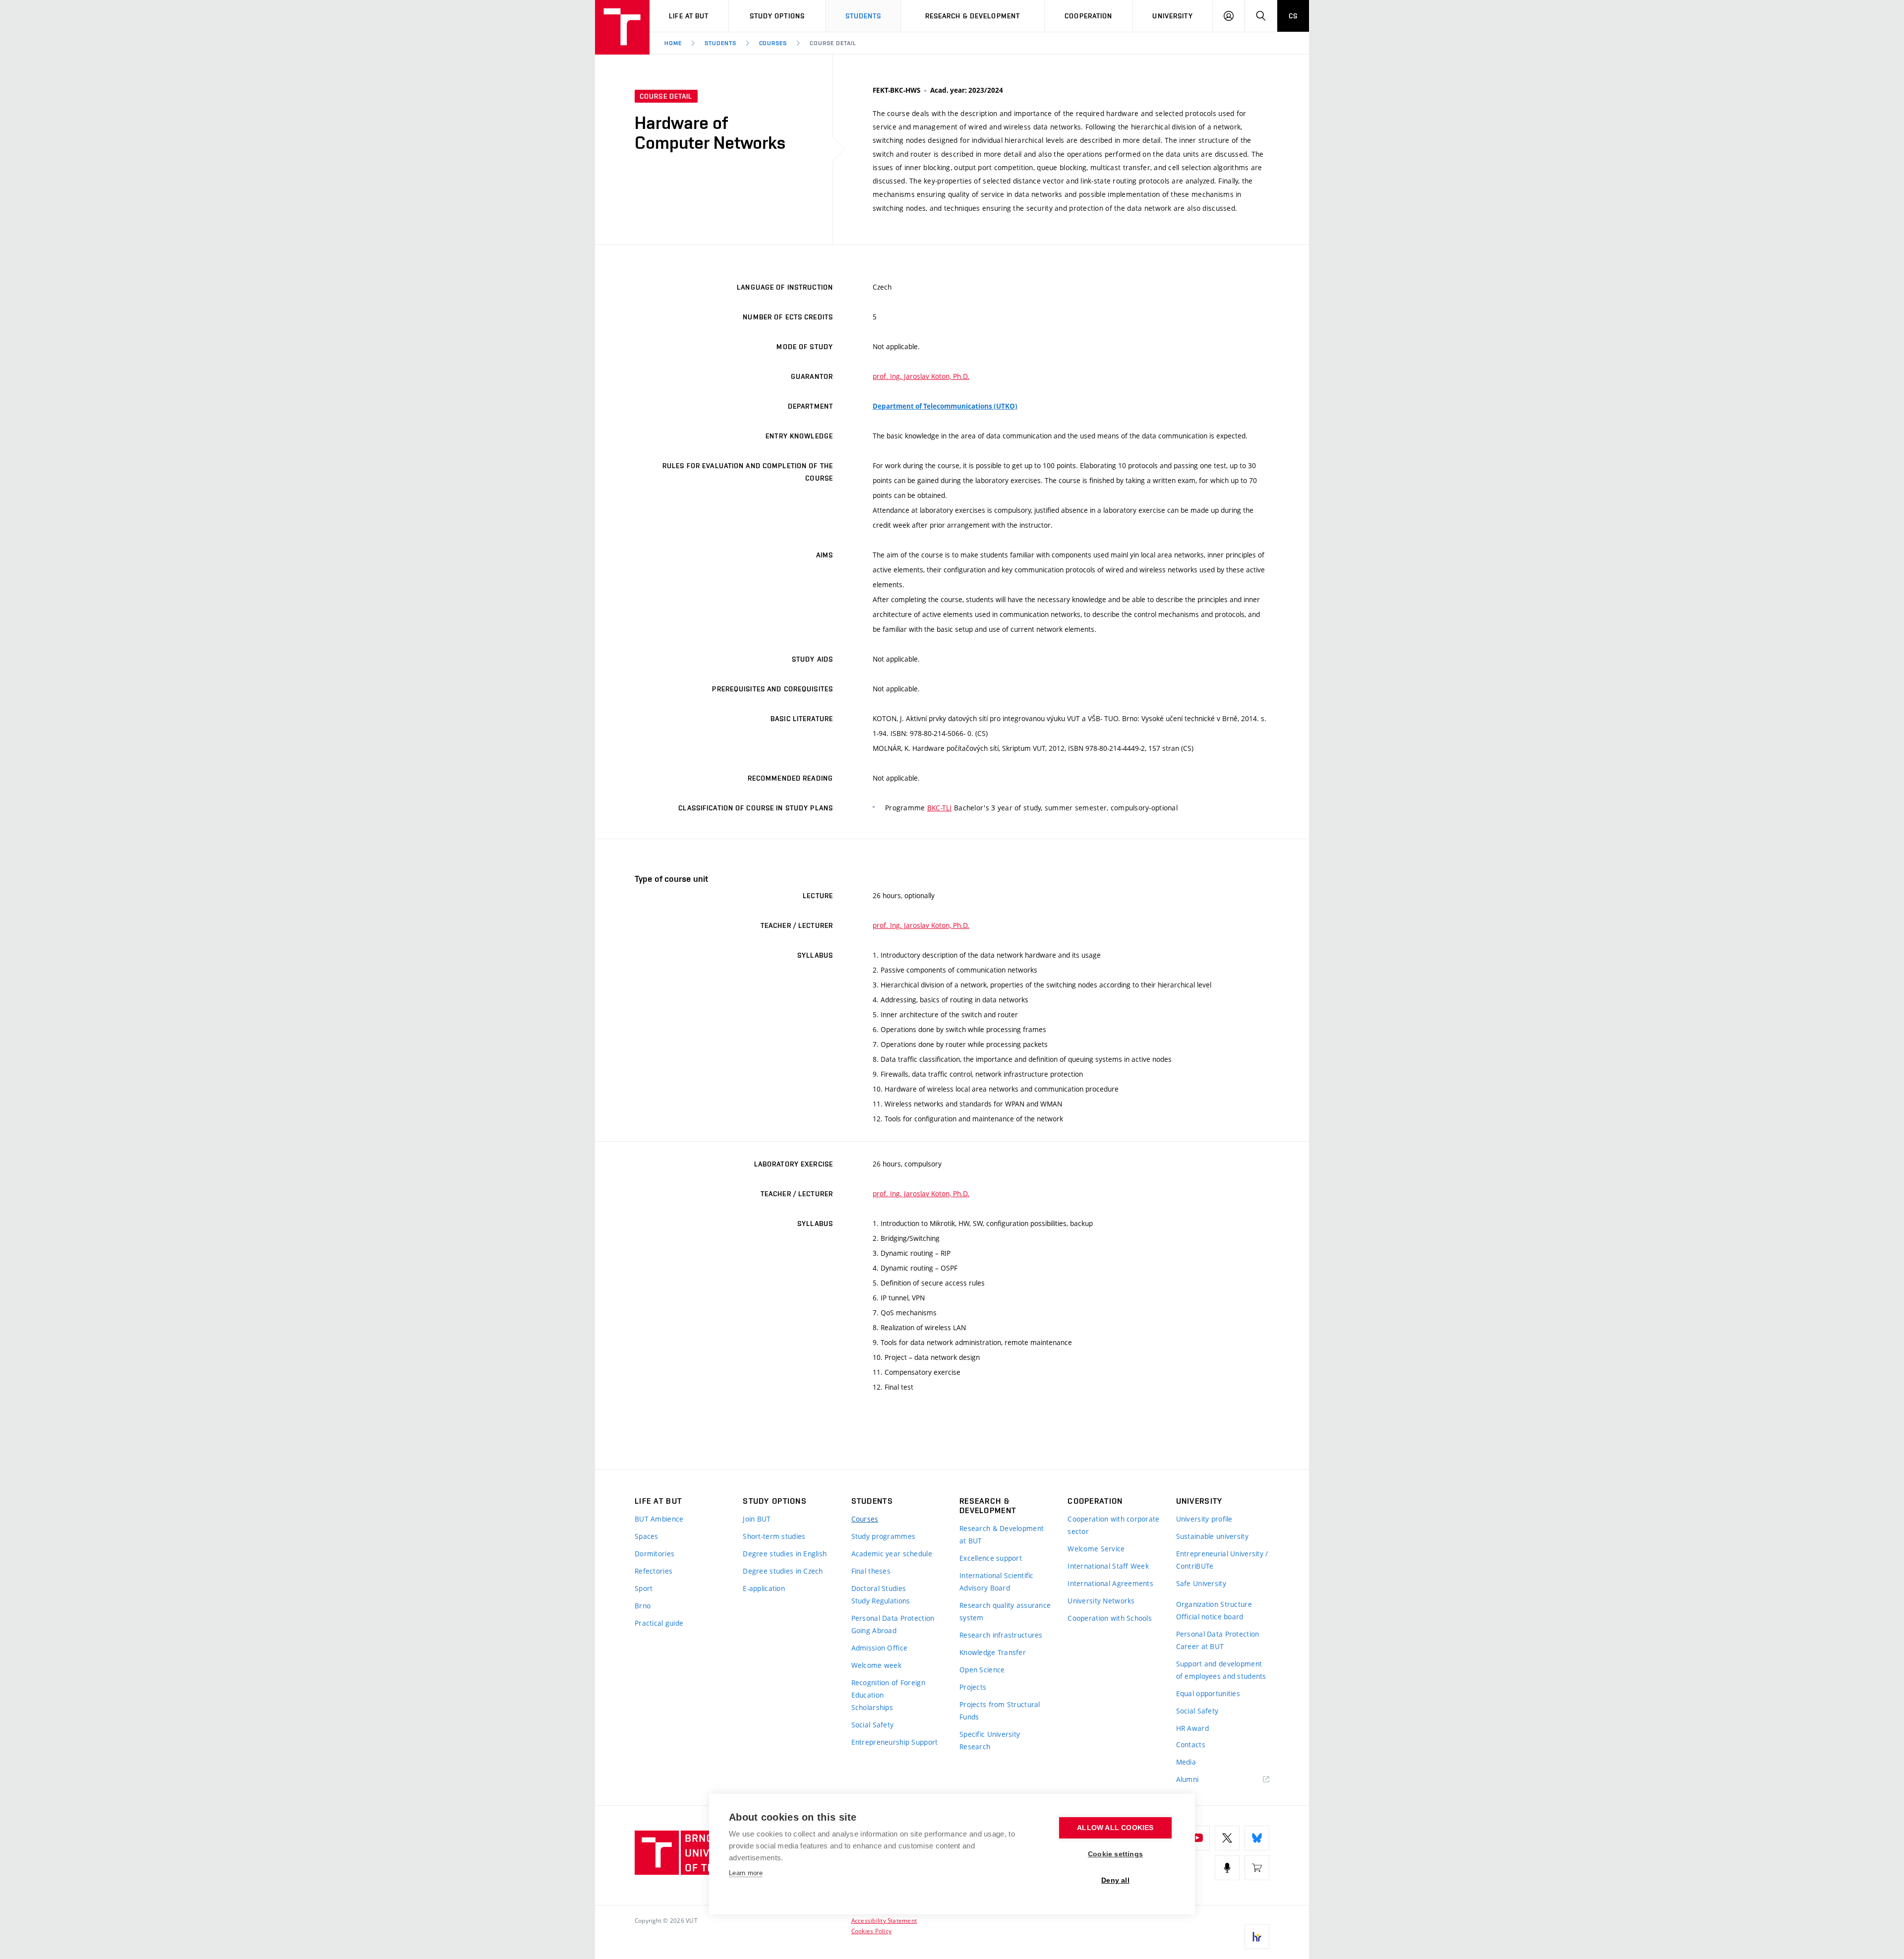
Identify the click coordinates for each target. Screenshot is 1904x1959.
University (1172, 16)
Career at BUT (1200, 1646)
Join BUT (757, 1519)
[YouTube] (1197, 1838)
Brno (643, 1606)
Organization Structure (1214, 1604)
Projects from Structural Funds (1000, 1711)
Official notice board (1210, 1617)
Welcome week (876, 1665)
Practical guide (659, 1623)
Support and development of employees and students (1221, 1670)
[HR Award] (1257, 1937)
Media (1186, 1762)
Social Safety (873, 1725)
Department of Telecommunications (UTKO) (945, 406)
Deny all (1115, 1880)
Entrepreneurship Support (895, 1742)
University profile (1204, 1519)
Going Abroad (874, 1630)
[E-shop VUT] (1257, 1868)
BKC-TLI (940, 808)
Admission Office (879, 1648)
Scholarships (872, 1707)
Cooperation (1088, 16)
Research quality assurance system (1005, 1611)
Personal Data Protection (893, 1618)
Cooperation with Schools (1110, 1618)
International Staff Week (1108, 1566)
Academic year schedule (892, 1554)
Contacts (1191, 1745)
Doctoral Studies (879, 1588)
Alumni (1188, 1779)
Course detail (833, 43)
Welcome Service (1096, 1549)
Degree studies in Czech (783, 1571)
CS (1293, 16)
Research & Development (973, 16)
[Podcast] (1227, 1868)
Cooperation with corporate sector (1113, 1525)
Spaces (647, 1536)
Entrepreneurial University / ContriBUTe (1222, 1560)
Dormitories (654, 1554)
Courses (773, 43)
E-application (764, 1588)
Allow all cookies (1115, 1828)
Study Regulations (881, 1601)
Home (673, 43)
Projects (973, 1687)
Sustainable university (1212, 1536)
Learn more (746, 1873)
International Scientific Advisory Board (997, 1582)
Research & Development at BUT (1002, 1534)
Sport (644, 1588)
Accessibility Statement (884, 1920)
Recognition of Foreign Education (888, 1689)
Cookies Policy (871, 1931)
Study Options (777, 16)
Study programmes (883, 1536)
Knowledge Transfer (993, 1652)
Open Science (982, 1670)
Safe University (1201, 1583)
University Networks (1101, 1601)
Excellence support (991, 1558)
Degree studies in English (785, 1554)
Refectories (654, 1571)
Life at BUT (689, 16)
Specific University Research (990, 1740)
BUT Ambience (659, 1519)
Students (863, 16)
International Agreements (1110, 1583)
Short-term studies (774, 1536)
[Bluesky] (1257, 1838)
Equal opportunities (1208, 1693)
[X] (1227, 1838)
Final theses (871, 1571)
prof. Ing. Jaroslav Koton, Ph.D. (921, 376)
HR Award (1192, 1728)
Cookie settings (1115, 1854)
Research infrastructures (1001, 1635)
